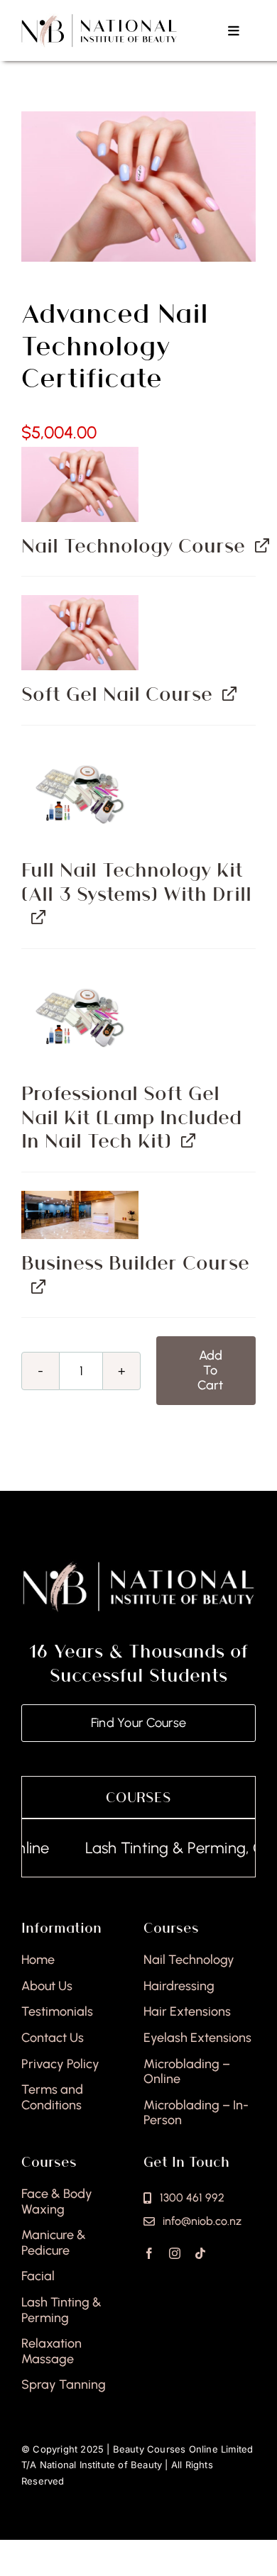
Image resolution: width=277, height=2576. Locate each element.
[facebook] (149, 2253)
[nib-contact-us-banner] (80, 1215)
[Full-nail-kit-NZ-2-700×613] (80, 795)
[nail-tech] (138, 187)
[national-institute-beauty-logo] (99, 19)
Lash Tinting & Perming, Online (168, 1848)
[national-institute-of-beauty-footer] (138, 1565)
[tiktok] (200, 2253)
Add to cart (210, 1370)
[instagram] (175, 2253)
